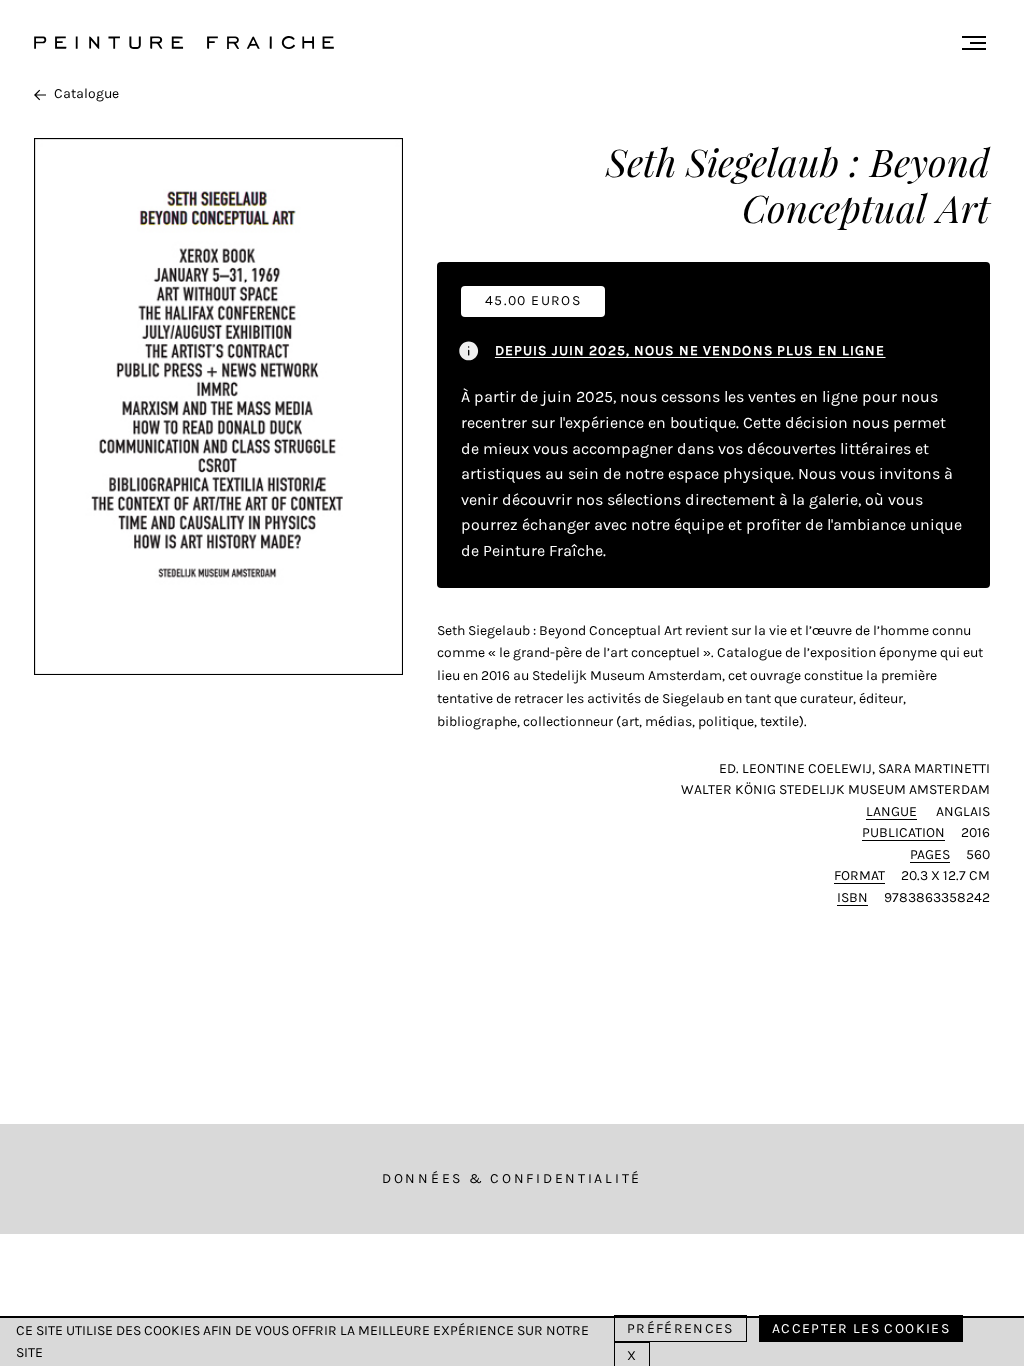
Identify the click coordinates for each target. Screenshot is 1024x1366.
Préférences (680, 1328)
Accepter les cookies (861, 1328)
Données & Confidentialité (512, 1178)
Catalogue (86, 93)
